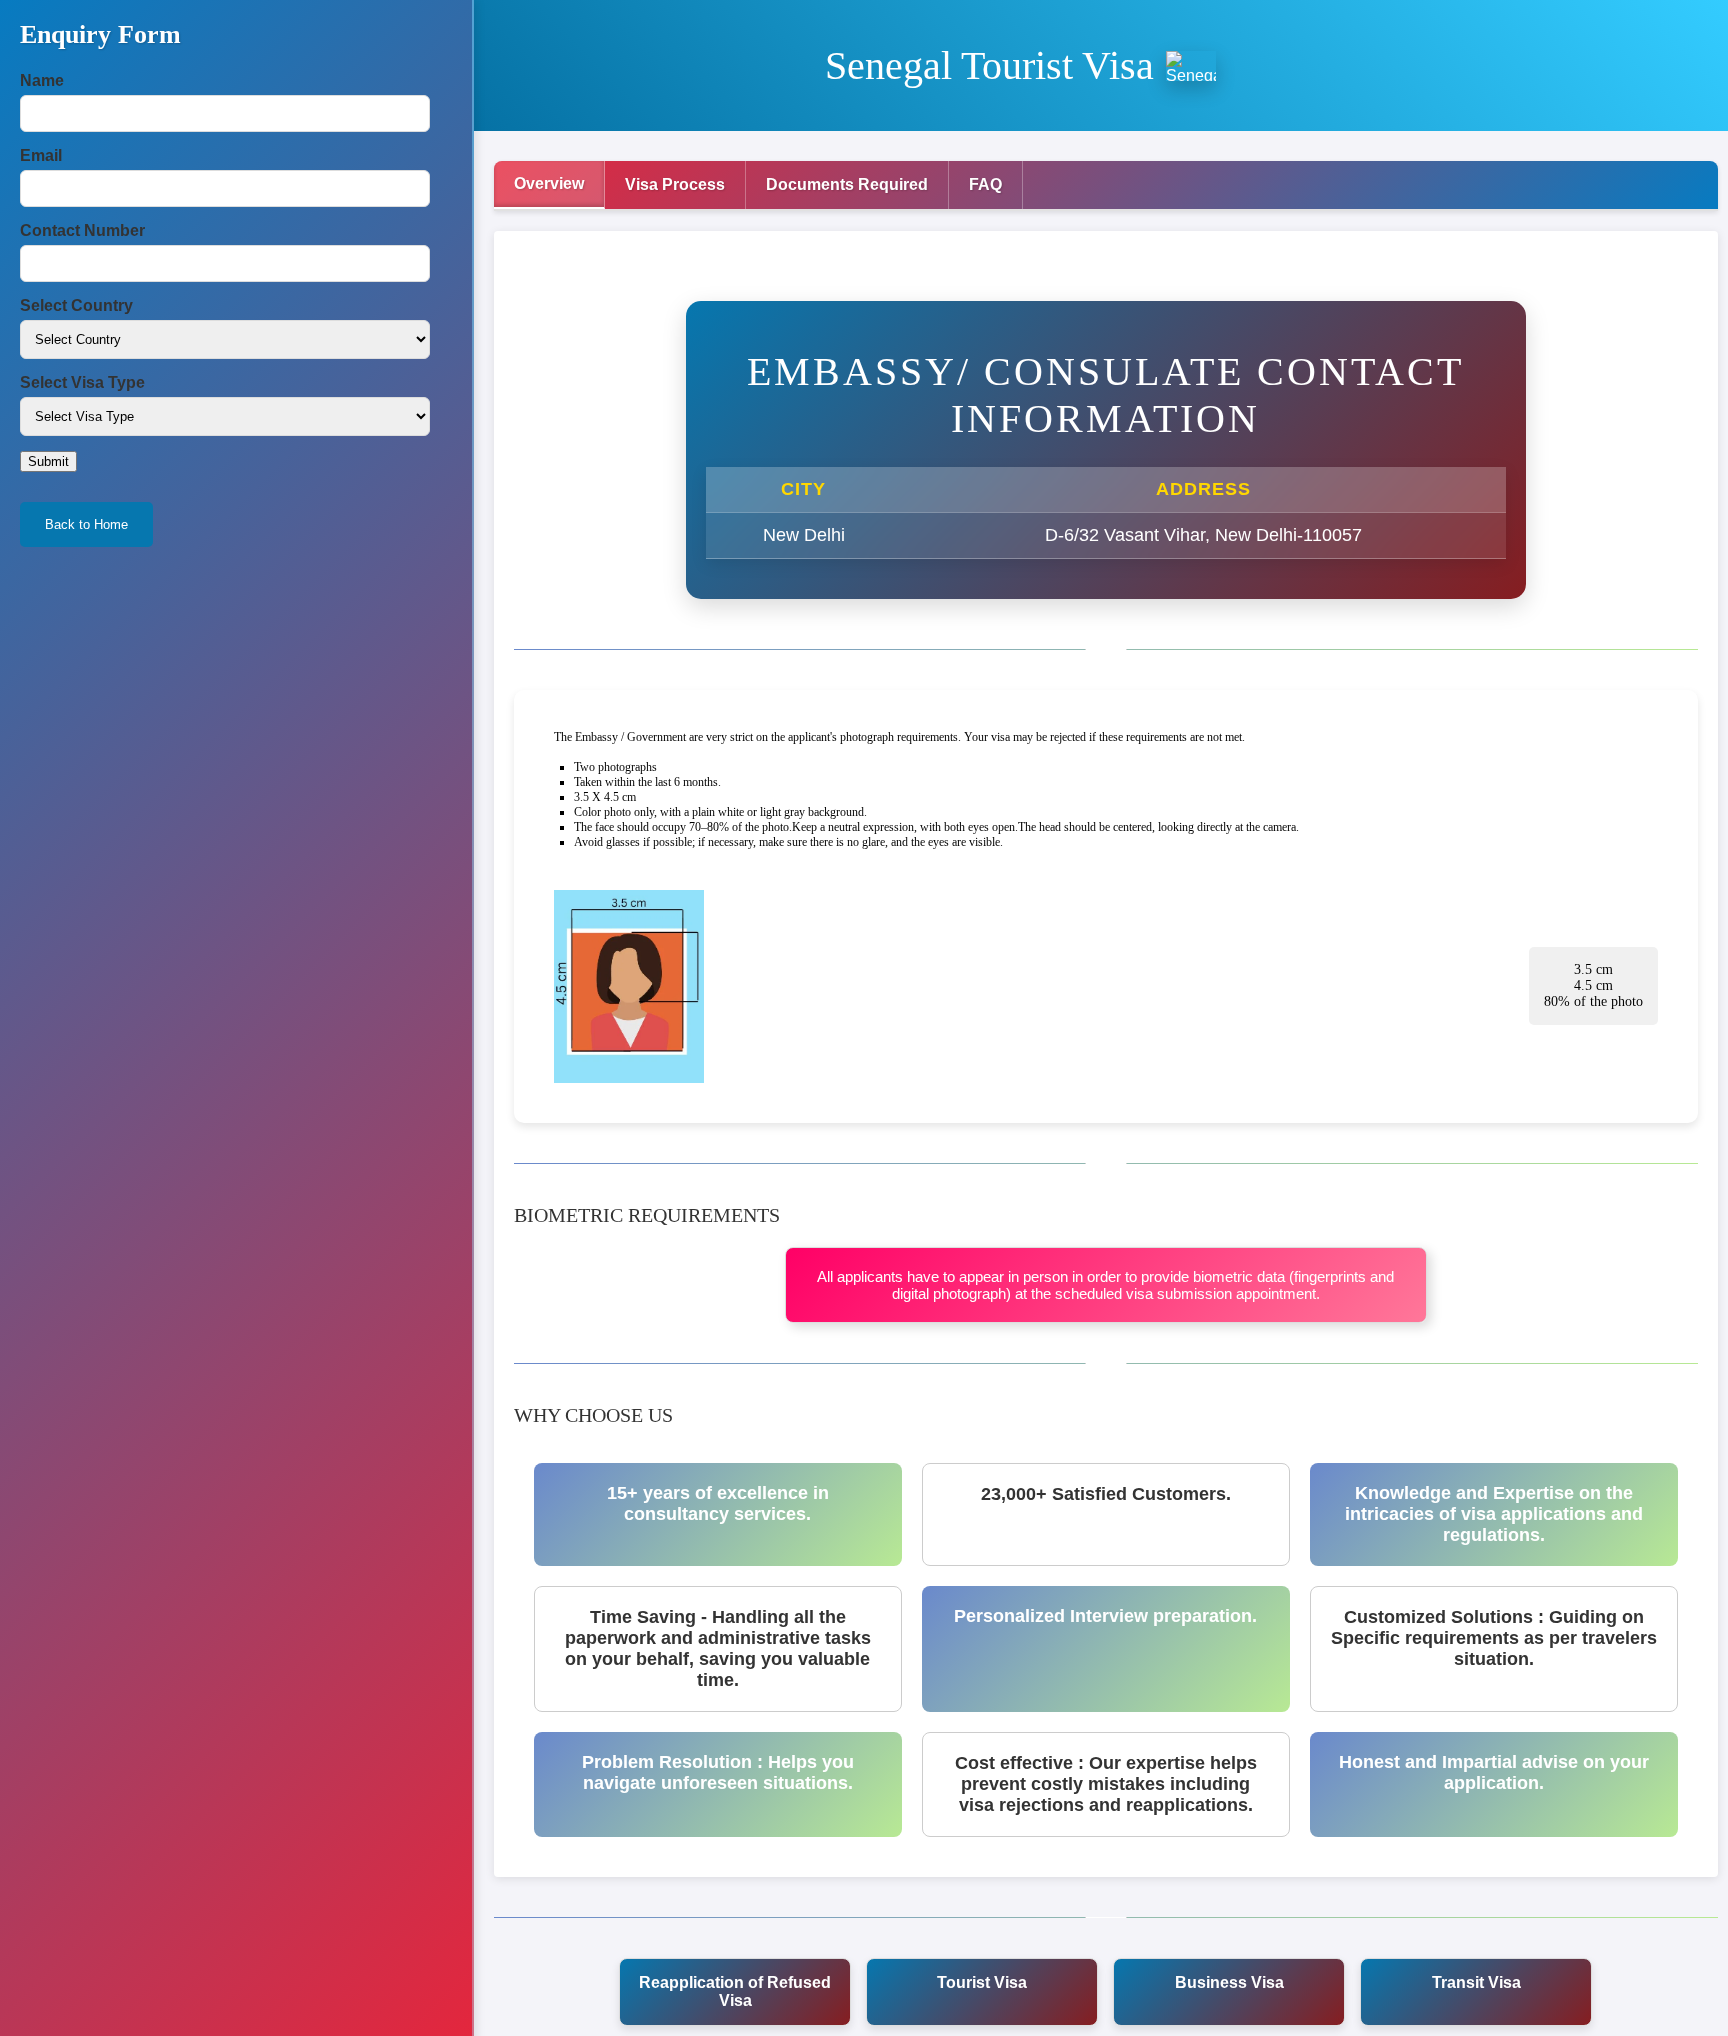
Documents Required (847, 184)
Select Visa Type (82, 382)
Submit (48, 461)
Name (42, 80)
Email (41, 155)
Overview (549, 183)
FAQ (985, 184)
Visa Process (675, 184)
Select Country (76, 305)
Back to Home (86, 524)
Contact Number (82, 230)
